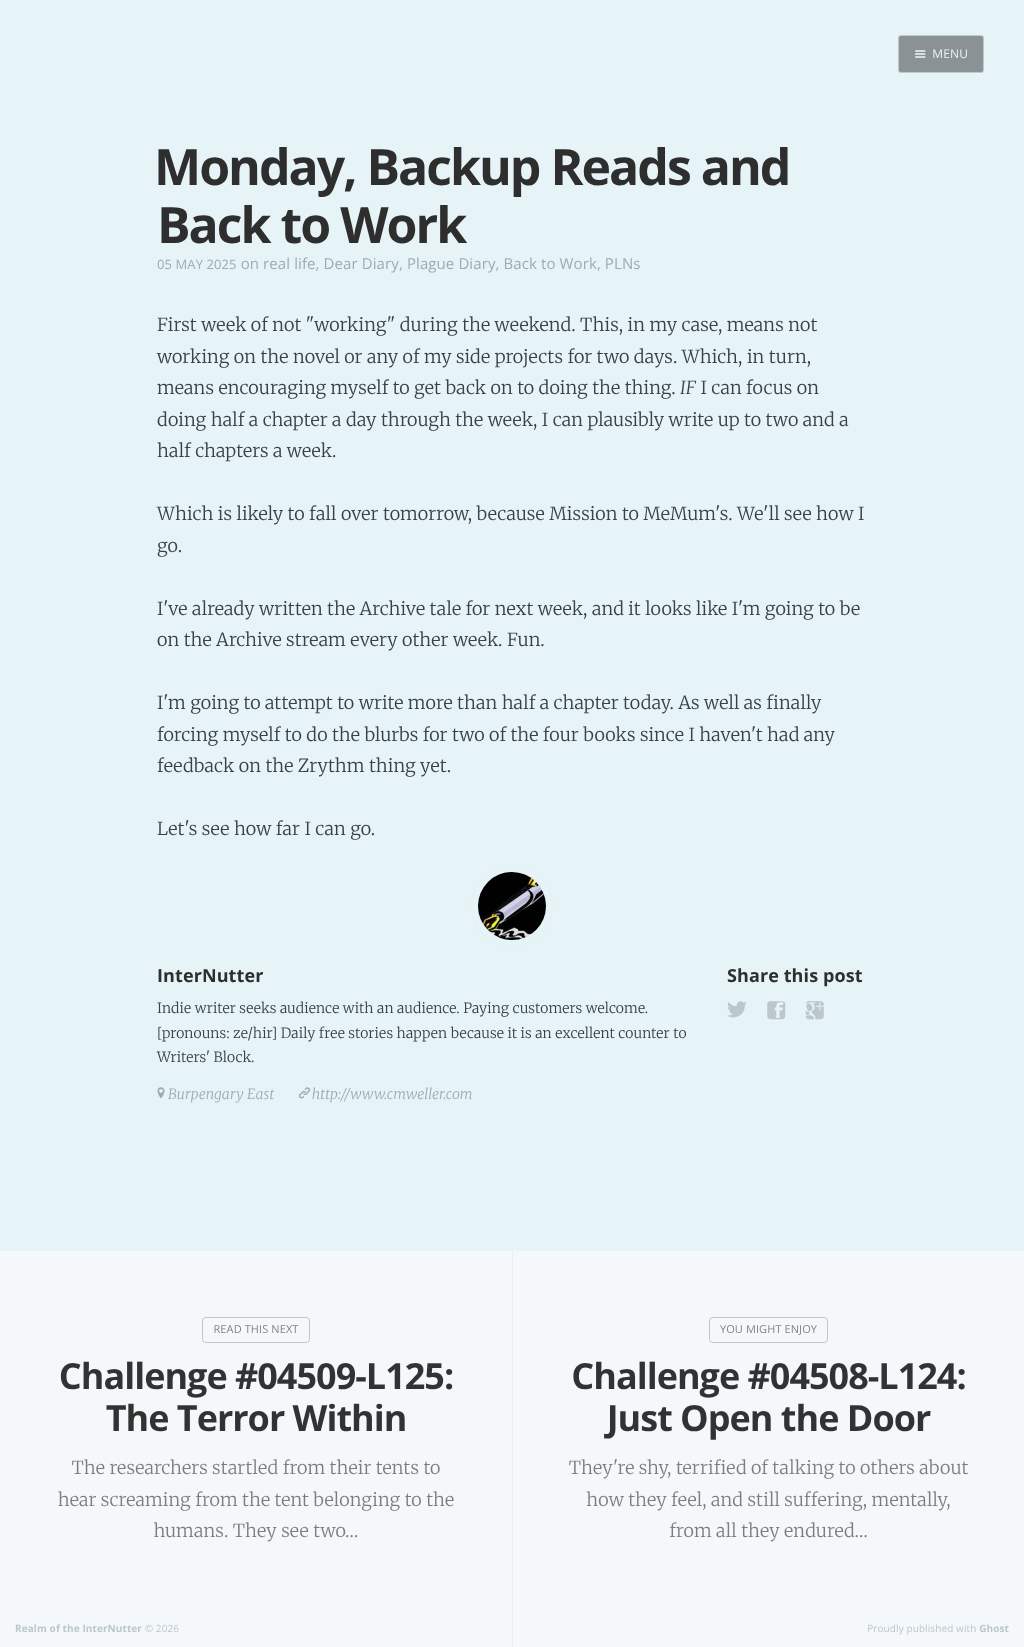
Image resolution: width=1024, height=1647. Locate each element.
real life (289, 264)
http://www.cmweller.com (392, 1094)
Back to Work (550, 264)
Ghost (994, 1628)
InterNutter (210, 976)
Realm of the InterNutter (78, 1628)
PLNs (623, 264)
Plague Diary (451, 264)
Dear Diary (361, 264)
